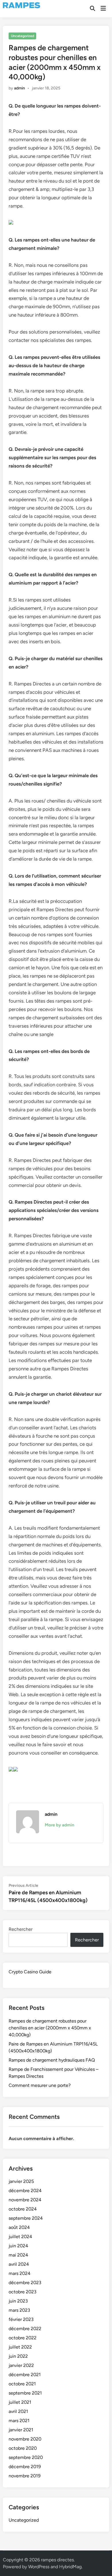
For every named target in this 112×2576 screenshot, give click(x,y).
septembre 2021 (25, 2393)
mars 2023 (19, 2310)
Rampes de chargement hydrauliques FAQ (52, 2060)
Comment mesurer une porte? (40, 2085)
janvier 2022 (21, 2365)
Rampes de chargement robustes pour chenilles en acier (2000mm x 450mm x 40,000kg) (50, 2028)
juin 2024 (18, 2246)
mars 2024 (20, 2273)
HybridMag (70, 2567)
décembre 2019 (25, 2467)
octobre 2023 (23, 2292)
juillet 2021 (20, 2402)
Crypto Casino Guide (30, 1972)
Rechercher (21, 1929)
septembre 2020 (26, 2457)
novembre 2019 (25, 2476)
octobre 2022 (23, 2338)
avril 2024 (19, 2264)
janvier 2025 (21, 2181)
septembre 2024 (26, 2218)
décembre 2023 (25, 2283)
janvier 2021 (21, 2430)
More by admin (59, 1825)
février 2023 (21, 2319)
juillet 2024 (20, 2237)
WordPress (39, 2567)
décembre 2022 (25, 2329)
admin (20, 88)
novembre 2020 (25, 2439)
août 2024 (19, 2227)
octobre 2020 (23, 2448)
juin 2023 (18, 2301)
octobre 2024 (23, 2209)
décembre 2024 (25, 2191)
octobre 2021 (22, 2384)
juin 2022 (18, 2356)
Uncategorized (23, 36)
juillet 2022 (20, 2347)
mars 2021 (19, 2421)
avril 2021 (18, 2411)
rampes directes (57, 2560)
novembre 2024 (25, 2200)
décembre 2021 (25, 2375)
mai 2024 (18, 2255)
